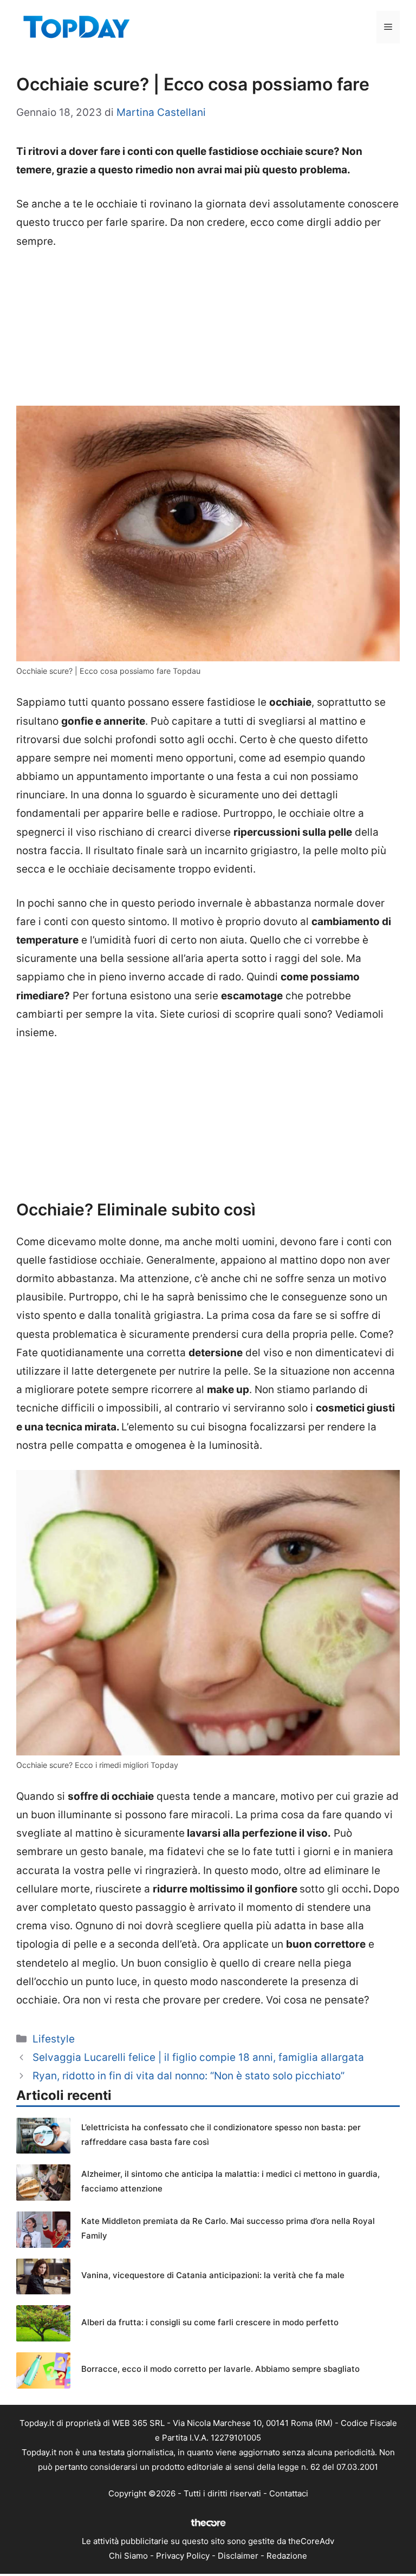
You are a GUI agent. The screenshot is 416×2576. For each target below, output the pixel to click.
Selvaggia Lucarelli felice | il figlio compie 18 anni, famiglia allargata (198, 2057)
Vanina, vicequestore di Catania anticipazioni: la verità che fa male (213, 2275)
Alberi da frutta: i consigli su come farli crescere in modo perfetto (210, 2322)
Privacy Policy (183, 2556)
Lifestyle (54, 2039)
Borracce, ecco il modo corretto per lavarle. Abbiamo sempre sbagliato (220, 2369)
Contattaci (289, 2493)
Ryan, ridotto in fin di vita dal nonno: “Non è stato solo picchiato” (188, 2076)
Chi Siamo (128, 2556)
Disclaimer (238, 2556)
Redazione (287, 2556)
